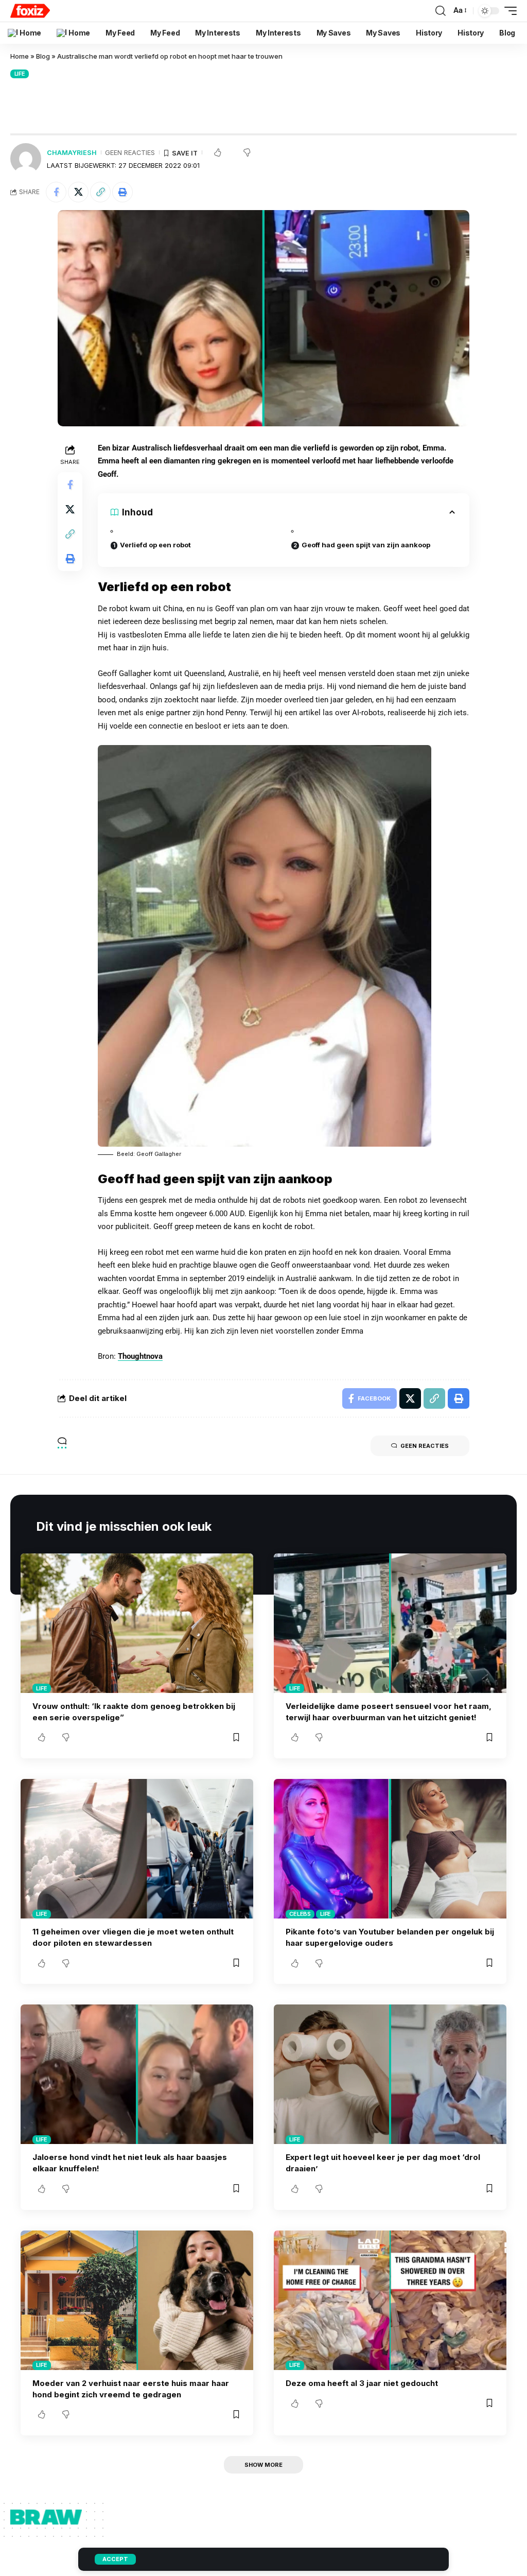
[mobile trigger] (508, 11)
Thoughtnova (140, 1356)
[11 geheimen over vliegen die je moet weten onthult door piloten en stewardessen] (137, 1849)
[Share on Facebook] (56, 192)
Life (20, 74)
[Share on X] (78, 192)
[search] (441, 11)
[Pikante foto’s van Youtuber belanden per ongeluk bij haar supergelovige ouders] (390, 1849)
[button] (100, 192)
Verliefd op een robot (155, 545)
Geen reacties (130, 153)
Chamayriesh (72, 153)
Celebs (300, 1914)
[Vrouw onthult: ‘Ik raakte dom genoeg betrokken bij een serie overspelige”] (137, 1623)
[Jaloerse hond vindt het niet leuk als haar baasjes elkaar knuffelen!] (137, 2074)
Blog (43, 56)
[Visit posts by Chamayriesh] (26, 159)
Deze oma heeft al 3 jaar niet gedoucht (362, 2383)
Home (20, 56)
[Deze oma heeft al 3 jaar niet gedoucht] (390, 2300)
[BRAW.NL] (30, 11)
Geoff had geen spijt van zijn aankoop (366, 545)
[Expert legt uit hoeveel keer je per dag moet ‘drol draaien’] (390, 2074)
